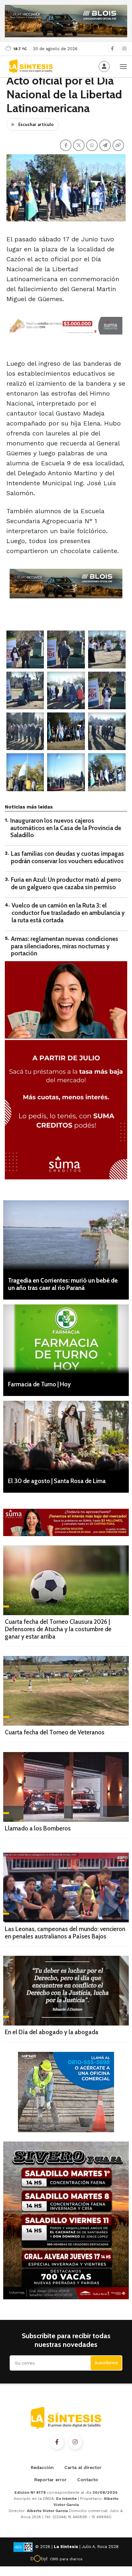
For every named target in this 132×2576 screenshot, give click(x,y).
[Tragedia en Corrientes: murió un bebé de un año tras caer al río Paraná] (66, 1235)
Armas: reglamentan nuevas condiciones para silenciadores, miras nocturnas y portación (65, 946)
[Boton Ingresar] (104, 67)
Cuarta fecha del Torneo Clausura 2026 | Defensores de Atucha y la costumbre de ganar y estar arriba (58, 1629)
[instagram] (124, 49)
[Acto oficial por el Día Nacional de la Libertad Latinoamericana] (25, 649)
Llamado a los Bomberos (38, 1828)
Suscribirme (106, 2363)
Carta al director (83, 2467)
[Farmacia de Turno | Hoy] (66, 1339)
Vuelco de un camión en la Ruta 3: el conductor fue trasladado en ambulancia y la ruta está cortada (68, 913)
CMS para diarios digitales (66, 2560)
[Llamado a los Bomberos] (66, 1787)
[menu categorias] (123, 66)
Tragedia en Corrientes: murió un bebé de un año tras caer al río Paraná (63, 1284)
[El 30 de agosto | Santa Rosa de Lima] (66, 1436)
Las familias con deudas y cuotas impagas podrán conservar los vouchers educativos (67, 857)
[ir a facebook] (57, 2442)
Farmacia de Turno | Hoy (39, 1384)
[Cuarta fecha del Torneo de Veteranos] (66, 1691)
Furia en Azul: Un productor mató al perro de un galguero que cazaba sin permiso (66, 883)
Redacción (42, 2467)
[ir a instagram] (75, 2442)
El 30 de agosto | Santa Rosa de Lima (57, 1481)
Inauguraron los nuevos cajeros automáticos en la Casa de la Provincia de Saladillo (66, 828)
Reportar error (50, 2480)
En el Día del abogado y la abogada (52, 2032)
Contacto (88, 2480)
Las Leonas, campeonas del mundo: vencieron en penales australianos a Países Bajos (65, 1933)
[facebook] (112, 49)
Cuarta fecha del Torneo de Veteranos (55, 1732)
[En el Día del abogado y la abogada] (66, 1991)
